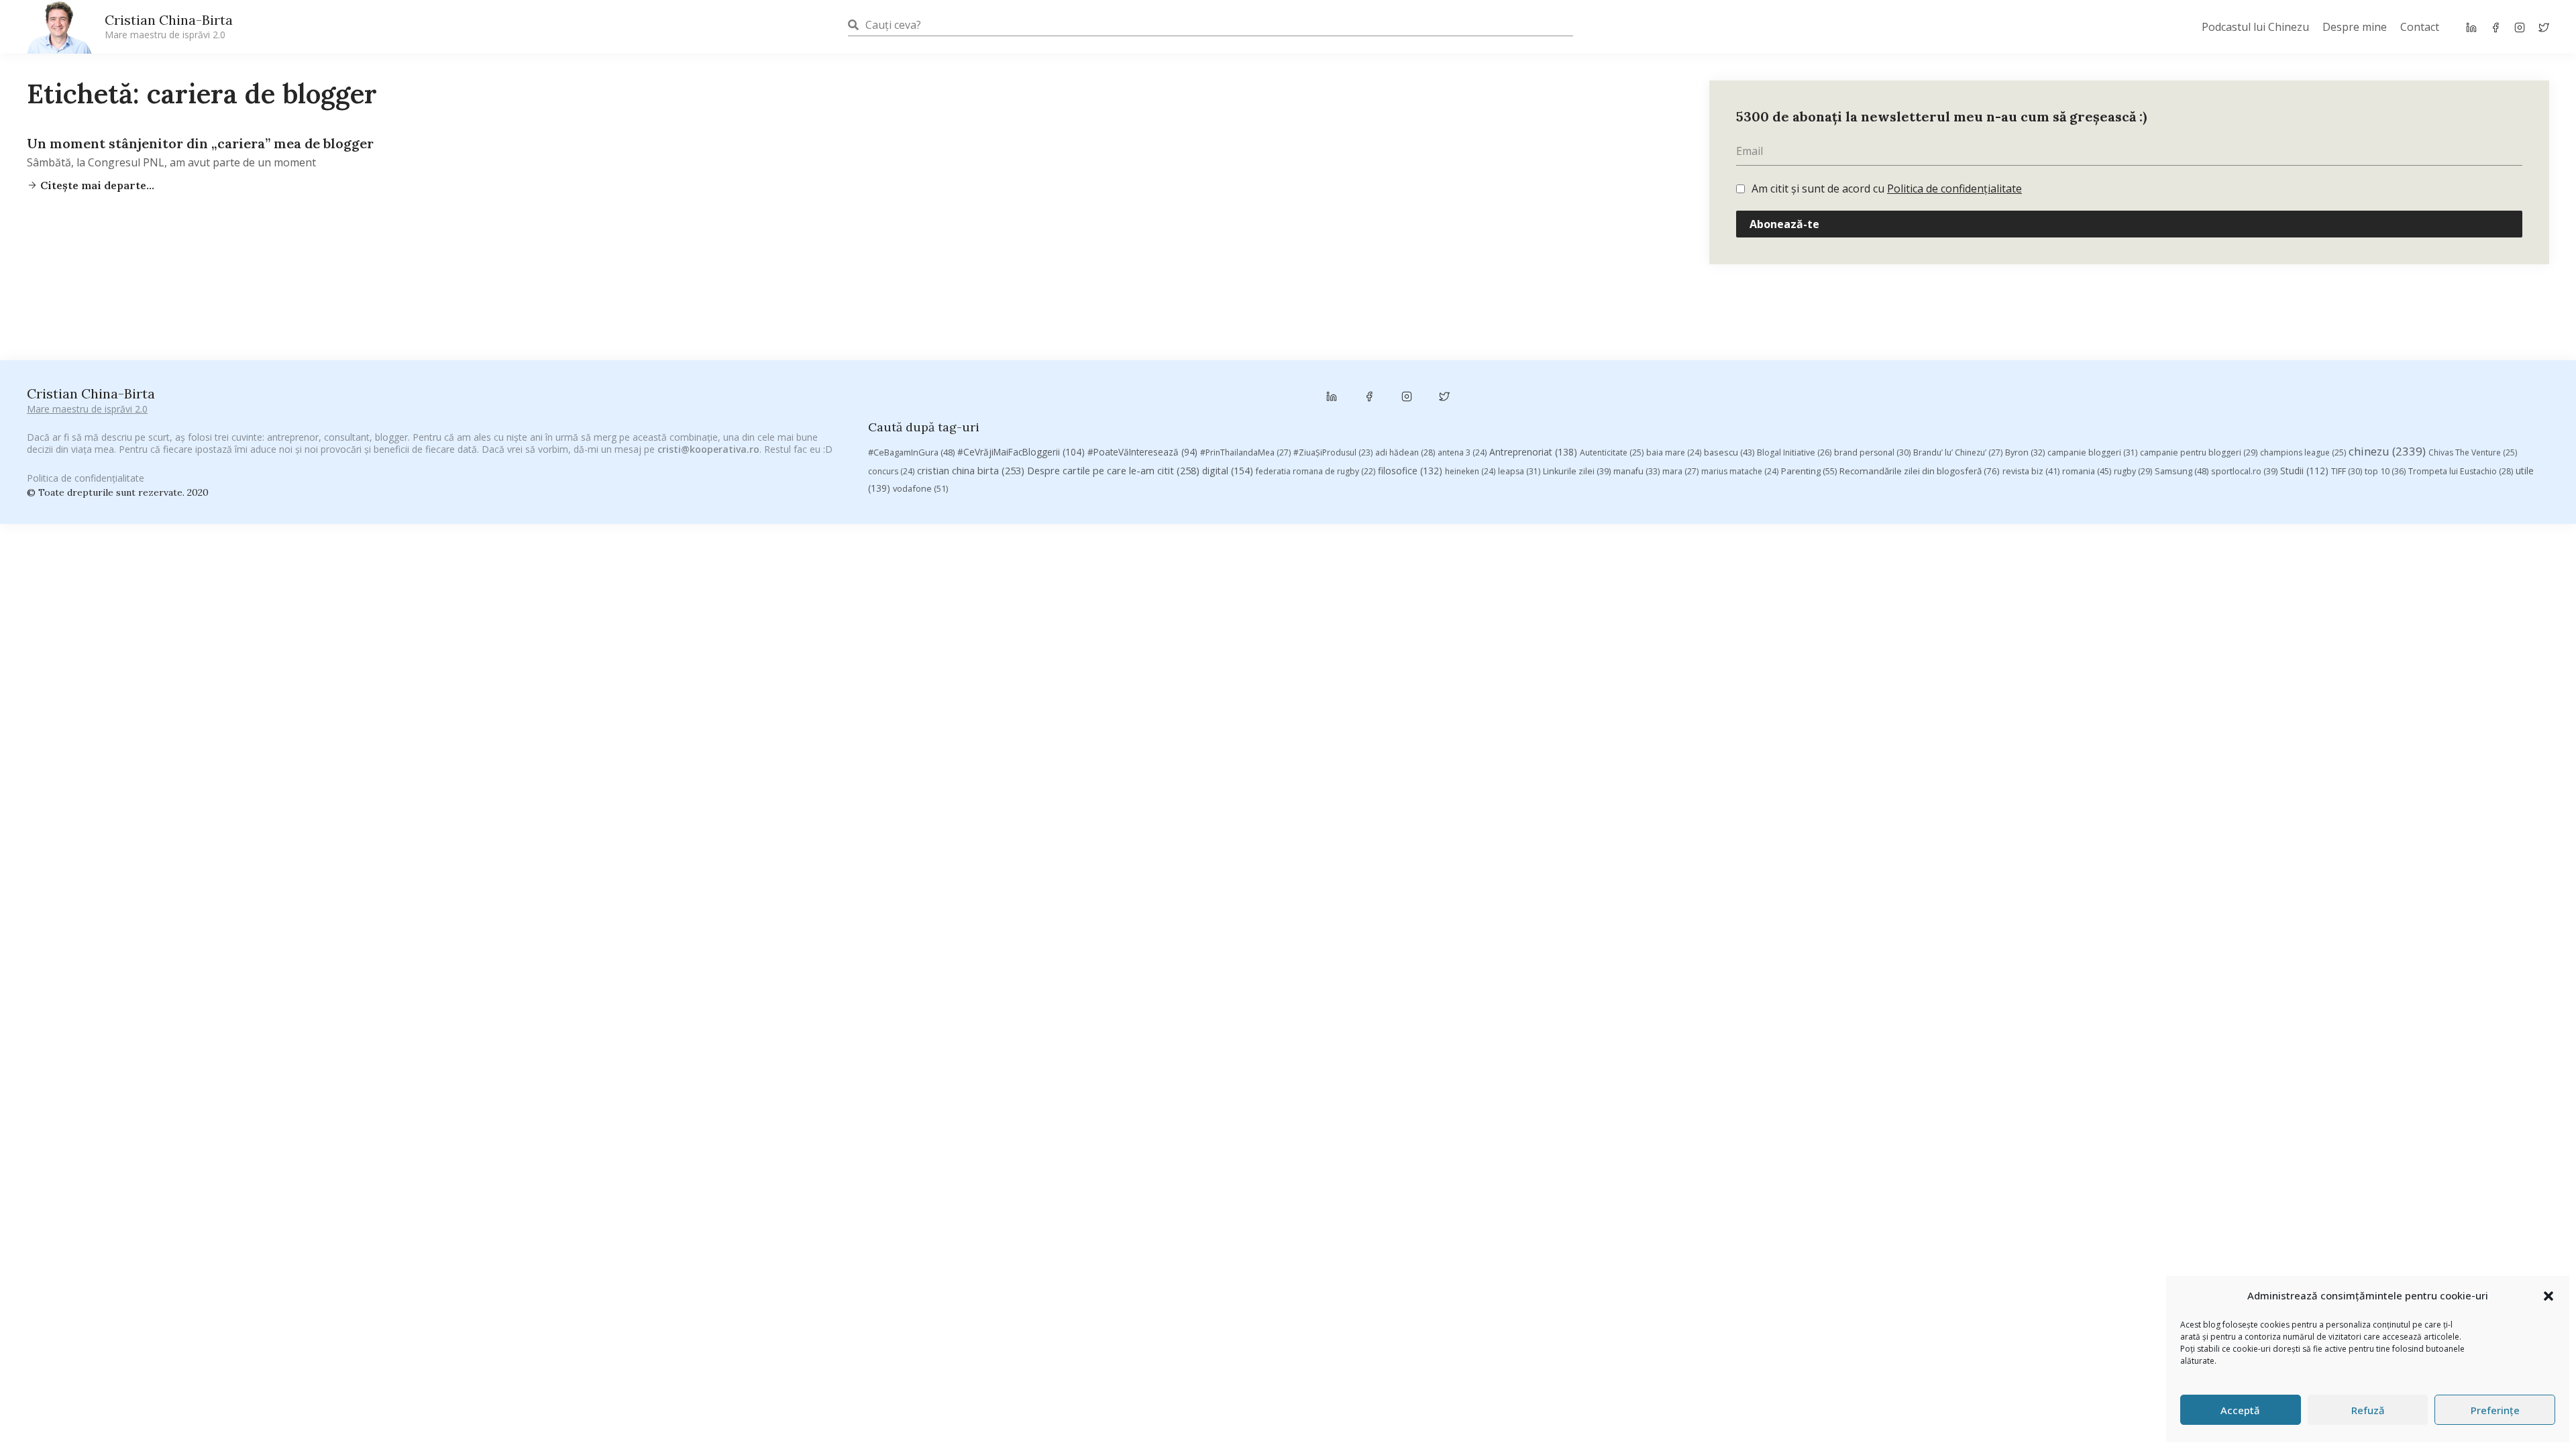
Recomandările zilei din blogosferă (1920, 471)
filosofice (1410, 471)
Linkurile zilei (1577, 471)
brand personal (1872, 452)
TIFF (2347, 471)
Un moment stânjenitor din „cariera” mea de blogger (200, 143)
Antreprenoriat (1533, 452)
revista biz (2031, 471)
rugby (2133, 471)
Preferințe (2495, 1410)
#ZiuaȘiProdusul (1333, 452)
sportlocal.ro (2244, 471)
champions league (2303, 452)
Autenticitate (1612, 452)
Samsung (2182, 471)
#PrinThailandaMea (1245, 452)
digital (1228, 471)
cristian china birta (971, 470)
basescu (1729, 452)
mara (1680, 471)
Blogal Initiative (1794, 452)
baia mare (1674, 452)
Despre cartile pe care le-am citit (1113, 470)
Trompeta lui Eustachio (2461, 471)
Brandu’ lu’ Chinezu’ (1958, 452)
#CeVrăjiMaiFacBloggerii (1021, 452)
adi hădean (1405, 452)
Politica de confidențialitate (1954, 189)
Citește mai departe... (96, 185)
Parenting (1809, 471)
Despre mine (2355, 27)
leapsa (1519, 471)
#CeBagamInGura (911, 452)
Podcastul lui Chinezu (2255, 27)
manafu (1636, 471)
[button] (2548, 1296)
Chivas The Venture (2473, 452)
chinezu (2387, 451)
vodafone (920, 488)
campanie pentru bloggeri (2199, 452)
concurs (891, 471)
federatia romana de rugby (1316, 471)
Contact (2420, 27)
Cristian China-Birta (169, 26)
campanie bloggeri (2092, 452)
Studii (2304, 471)
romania (2087, 471)
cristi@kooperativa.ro (708, 449)
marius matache (1740, 471)
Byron (2025, 452)
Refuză (2368, 1410)
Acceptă (2240, 1410)
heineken (1470, 471)
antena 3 (1462, 452)
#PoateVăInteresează (1142, 452)
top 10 (2385, 471)
